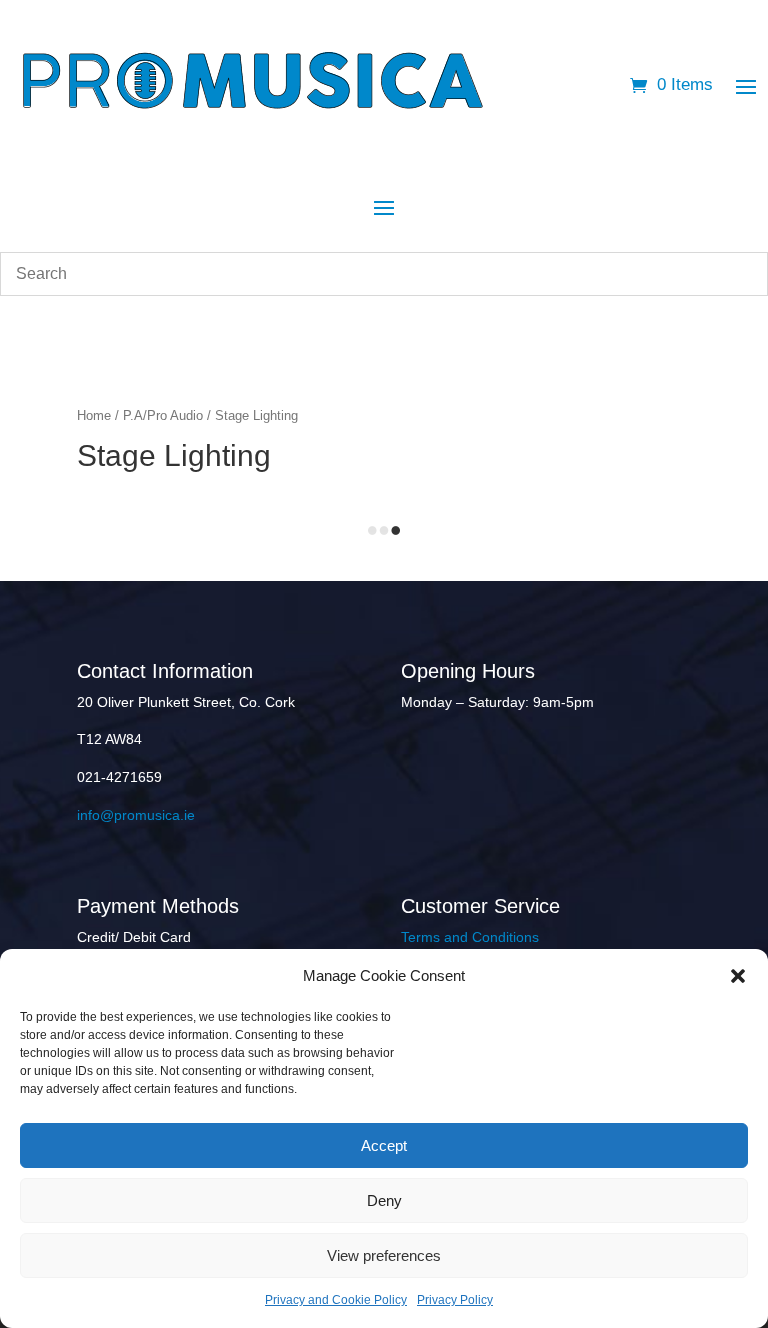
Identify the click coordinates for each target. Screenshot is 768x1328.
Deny (384, 1200)
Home (94, 415)
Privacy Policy (455, 1300)
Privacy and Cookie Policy (336, 1300)
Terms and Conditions (470, 937)
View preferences (384, 1255)
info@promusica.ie (136, 815)
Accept (384, 1145)
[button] (738, 976)
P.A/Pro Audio (163, 415)
